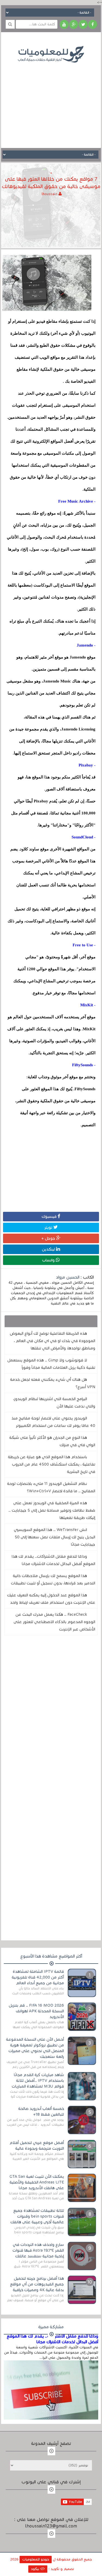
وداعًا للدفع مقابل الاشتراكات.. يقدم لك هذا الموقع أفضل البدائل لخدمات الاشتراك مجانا (53, 1560)
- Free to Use (84, 945)
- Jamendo (86, 645)
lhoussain (50, 194)
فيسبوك (50, 1216)
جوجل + (49, 1238)
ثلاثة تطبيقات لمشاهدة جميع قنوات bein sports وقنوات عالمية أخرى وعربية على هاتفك (37, 2216)
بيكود (36, 2569)
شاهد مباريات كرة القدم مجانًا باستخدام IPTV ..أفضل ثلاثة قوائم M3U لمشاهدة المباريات (38, 2080)
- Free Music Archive (77, 501)
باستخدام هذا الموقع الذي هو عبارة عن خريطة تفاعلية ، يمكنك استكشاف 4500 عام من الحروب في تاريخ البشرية (52, 1464)
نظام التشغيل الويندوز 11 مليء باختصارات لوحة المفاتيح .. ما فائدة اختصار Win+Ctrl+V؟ (51, 1487)
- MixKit (88, 1005)
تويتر (49, 1227)
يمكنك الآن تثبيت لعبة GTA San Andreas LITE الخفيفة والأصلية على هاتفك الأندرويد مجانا (37, 2182)
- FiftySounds (84, 1065)
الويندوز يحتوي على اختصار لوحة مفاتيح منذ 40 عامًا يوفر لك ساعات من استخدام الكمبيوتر (53, 1422)
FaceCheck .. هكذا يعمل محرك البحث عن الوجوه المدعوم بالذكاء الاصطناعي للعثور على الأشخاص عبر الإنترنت (54, 1622)
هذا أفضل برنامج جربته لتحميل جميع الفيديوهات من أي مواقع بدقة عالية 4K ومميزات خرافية (37, 2284)
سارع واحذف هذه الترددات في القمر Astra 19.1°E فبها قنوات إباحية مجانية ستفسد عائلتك (38, 2250)
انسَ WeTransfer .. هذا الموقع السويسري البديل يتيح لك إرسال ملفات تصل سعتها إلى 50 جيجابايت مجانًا (55, 1537)
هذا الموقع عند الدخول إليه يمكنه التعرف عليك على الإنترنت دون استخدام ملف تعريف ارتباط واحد (51, 1599)
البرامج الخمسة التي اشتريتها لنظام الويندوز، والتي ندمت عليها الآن (54, 1402)
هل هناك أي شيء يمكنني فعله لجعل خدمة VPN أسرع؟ (53, 1383)
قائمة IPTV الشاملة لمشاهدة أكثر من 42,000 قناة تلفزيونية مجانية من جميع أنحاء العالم (38, 1977)
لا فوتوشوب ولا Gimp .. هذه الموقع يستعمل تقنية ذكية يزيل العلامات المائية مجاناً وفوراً (51, 1364)
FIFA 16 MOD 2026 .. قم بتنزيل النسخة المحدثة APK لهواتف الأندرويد (36, 2011)
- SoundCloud (84, 837)
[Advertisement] (51, 101)
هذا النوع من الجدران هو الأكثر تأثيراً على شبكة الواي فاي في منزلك (52, 1441)
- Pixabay (87, 765)
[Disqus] (51, 1715)
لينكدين (49, 1249)
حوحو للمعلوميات (36, 2559)
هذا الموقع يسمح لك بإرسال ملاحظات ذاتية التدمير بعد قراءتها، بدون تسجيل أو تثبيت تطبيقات (53, 1579)
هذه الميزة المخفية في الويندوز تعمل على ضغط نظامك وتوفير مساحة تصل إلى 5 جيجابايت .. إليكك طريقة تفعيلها (52, 1510)
